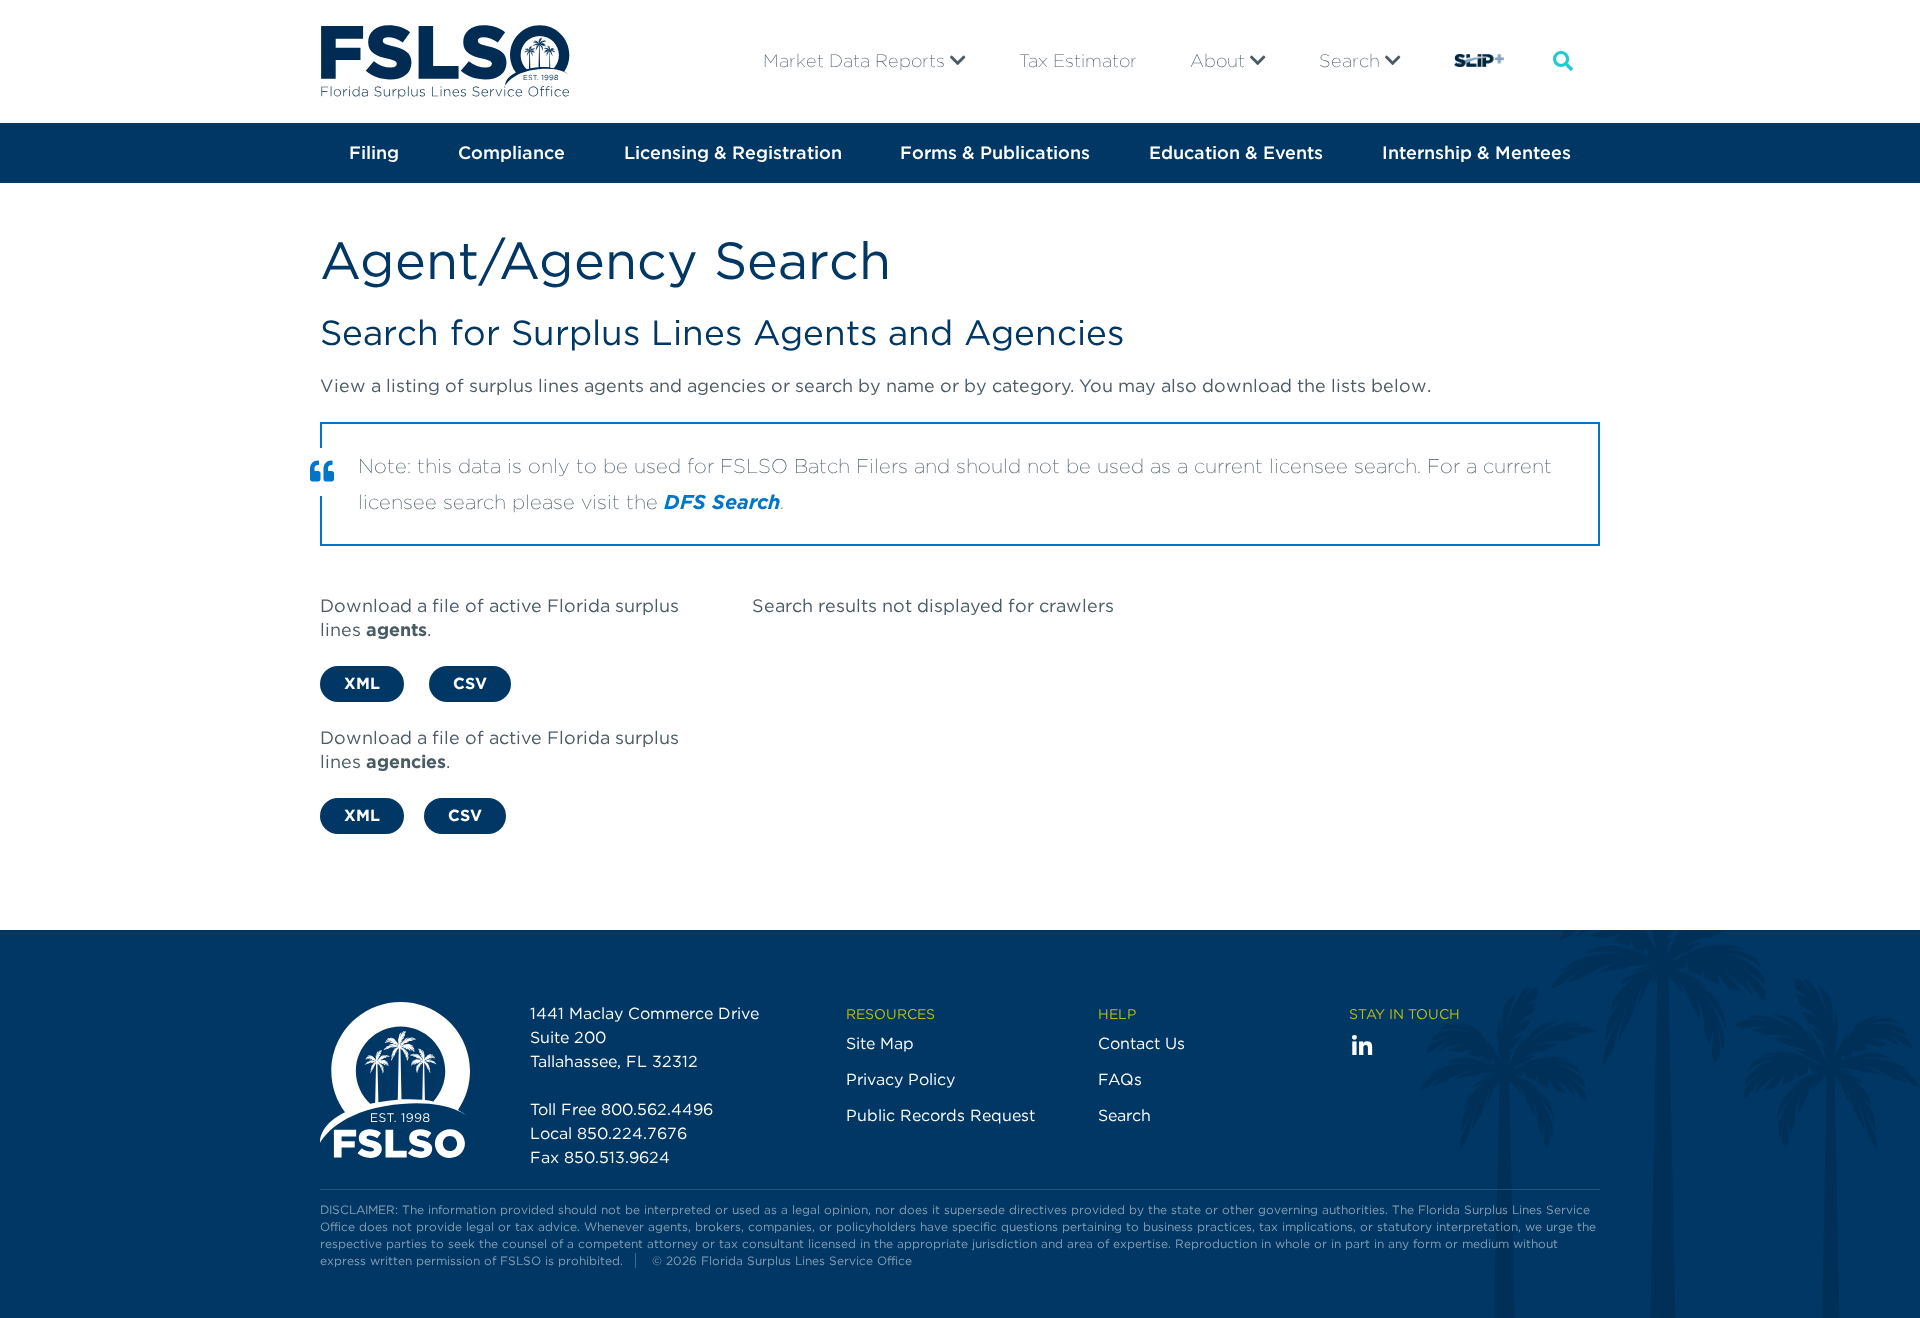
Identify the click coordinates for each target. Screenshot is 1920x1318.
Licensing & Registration (733, 152)
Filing (374, 152)
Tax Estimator (1078, 60)
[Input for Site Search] (1563, 61)
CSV (470, 683)
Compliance (511, 152)
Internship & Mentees (1476, 152)
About (1220, 60)
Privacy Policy (900, 1079)
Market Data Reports (856, 60)
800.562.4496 (657, 1109)
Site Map (880, 1043)
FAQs (1120, 1079)
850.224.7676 (632, 1133)
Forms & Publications (995, 152)
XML (362, 683)
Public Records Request (940, 1115)
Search (1352, 60)
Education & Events (1236, 152)
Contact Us (1141, 1043)
